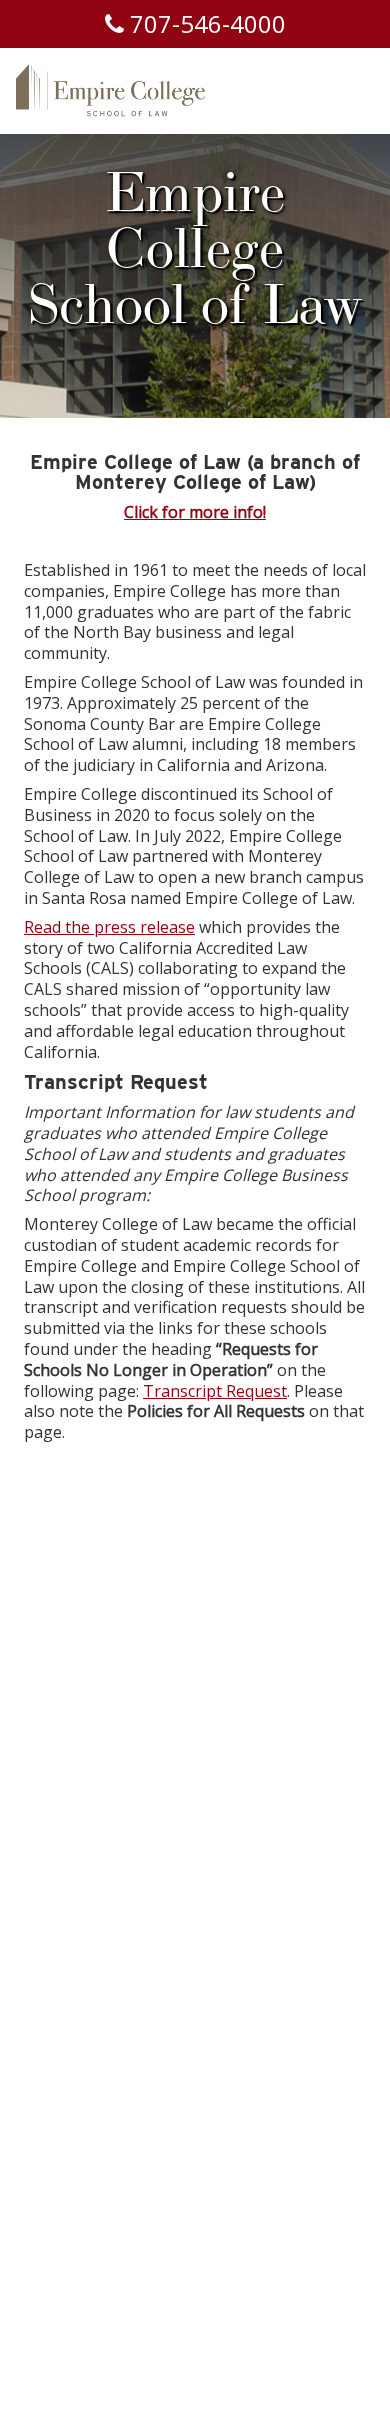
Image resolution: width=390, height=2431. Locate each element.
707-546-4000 (205, 23)
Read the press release (109, 927)
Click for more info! (195, 512)
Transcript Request (215, 1391)
